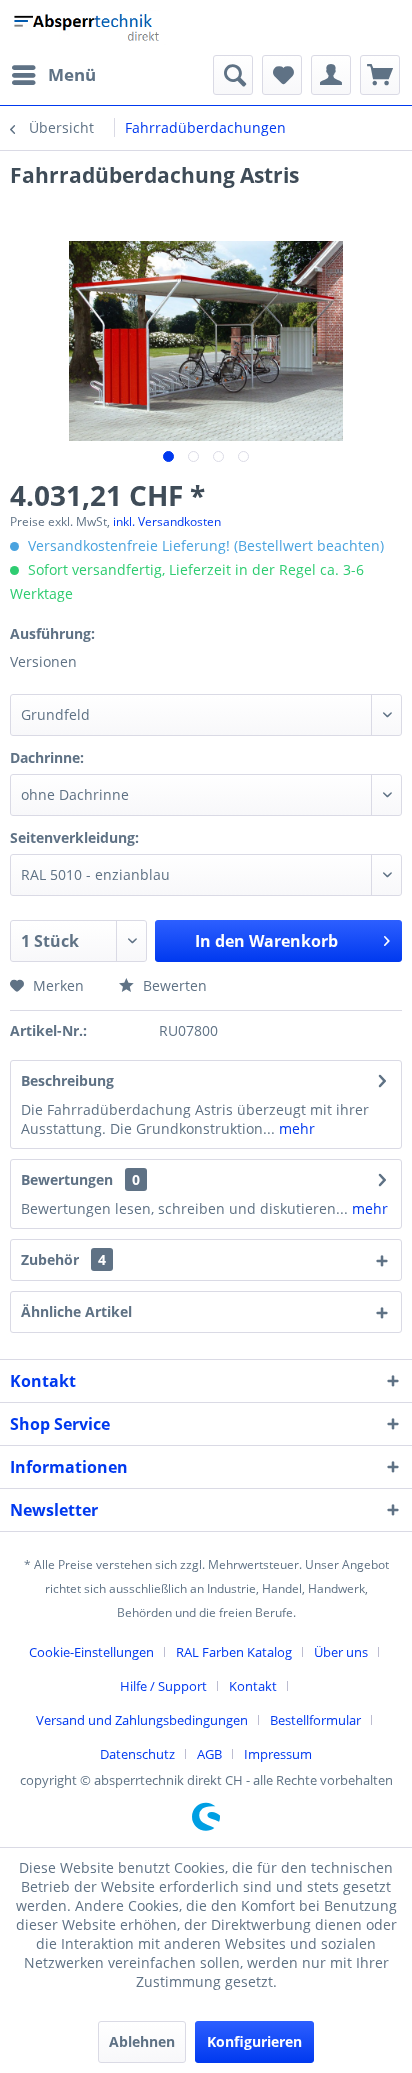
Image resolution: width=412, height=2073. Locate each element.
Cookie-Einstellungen (91, 1652)
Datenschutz (137, 1754)
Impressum (278, 1754)
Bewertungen (67, 1179)
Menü (72, 74)
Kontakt (253, 1686)
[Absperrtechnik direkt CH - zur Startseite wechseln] (88, 27)
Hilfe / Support (163, 1686)
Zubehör (63, 1259)
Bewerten (173, 985)
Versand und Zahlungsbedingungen (142, 1720)
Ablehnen (142, 2041)
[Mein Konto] (331, 75)
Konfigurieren (254, 2041)
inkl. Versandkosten (167, 521)
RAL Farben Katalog (234, 1652)
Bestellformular (315, 1720)
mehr (295, 1128)
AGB (209, 1754)
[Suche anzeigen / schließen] (233, 75)
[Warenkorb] (380, 75)
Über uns (341, 1652)
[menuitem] (53, 75)
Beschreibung (67, 1080)
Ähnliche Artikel (76, 1311)
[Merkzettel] (282, 75)
